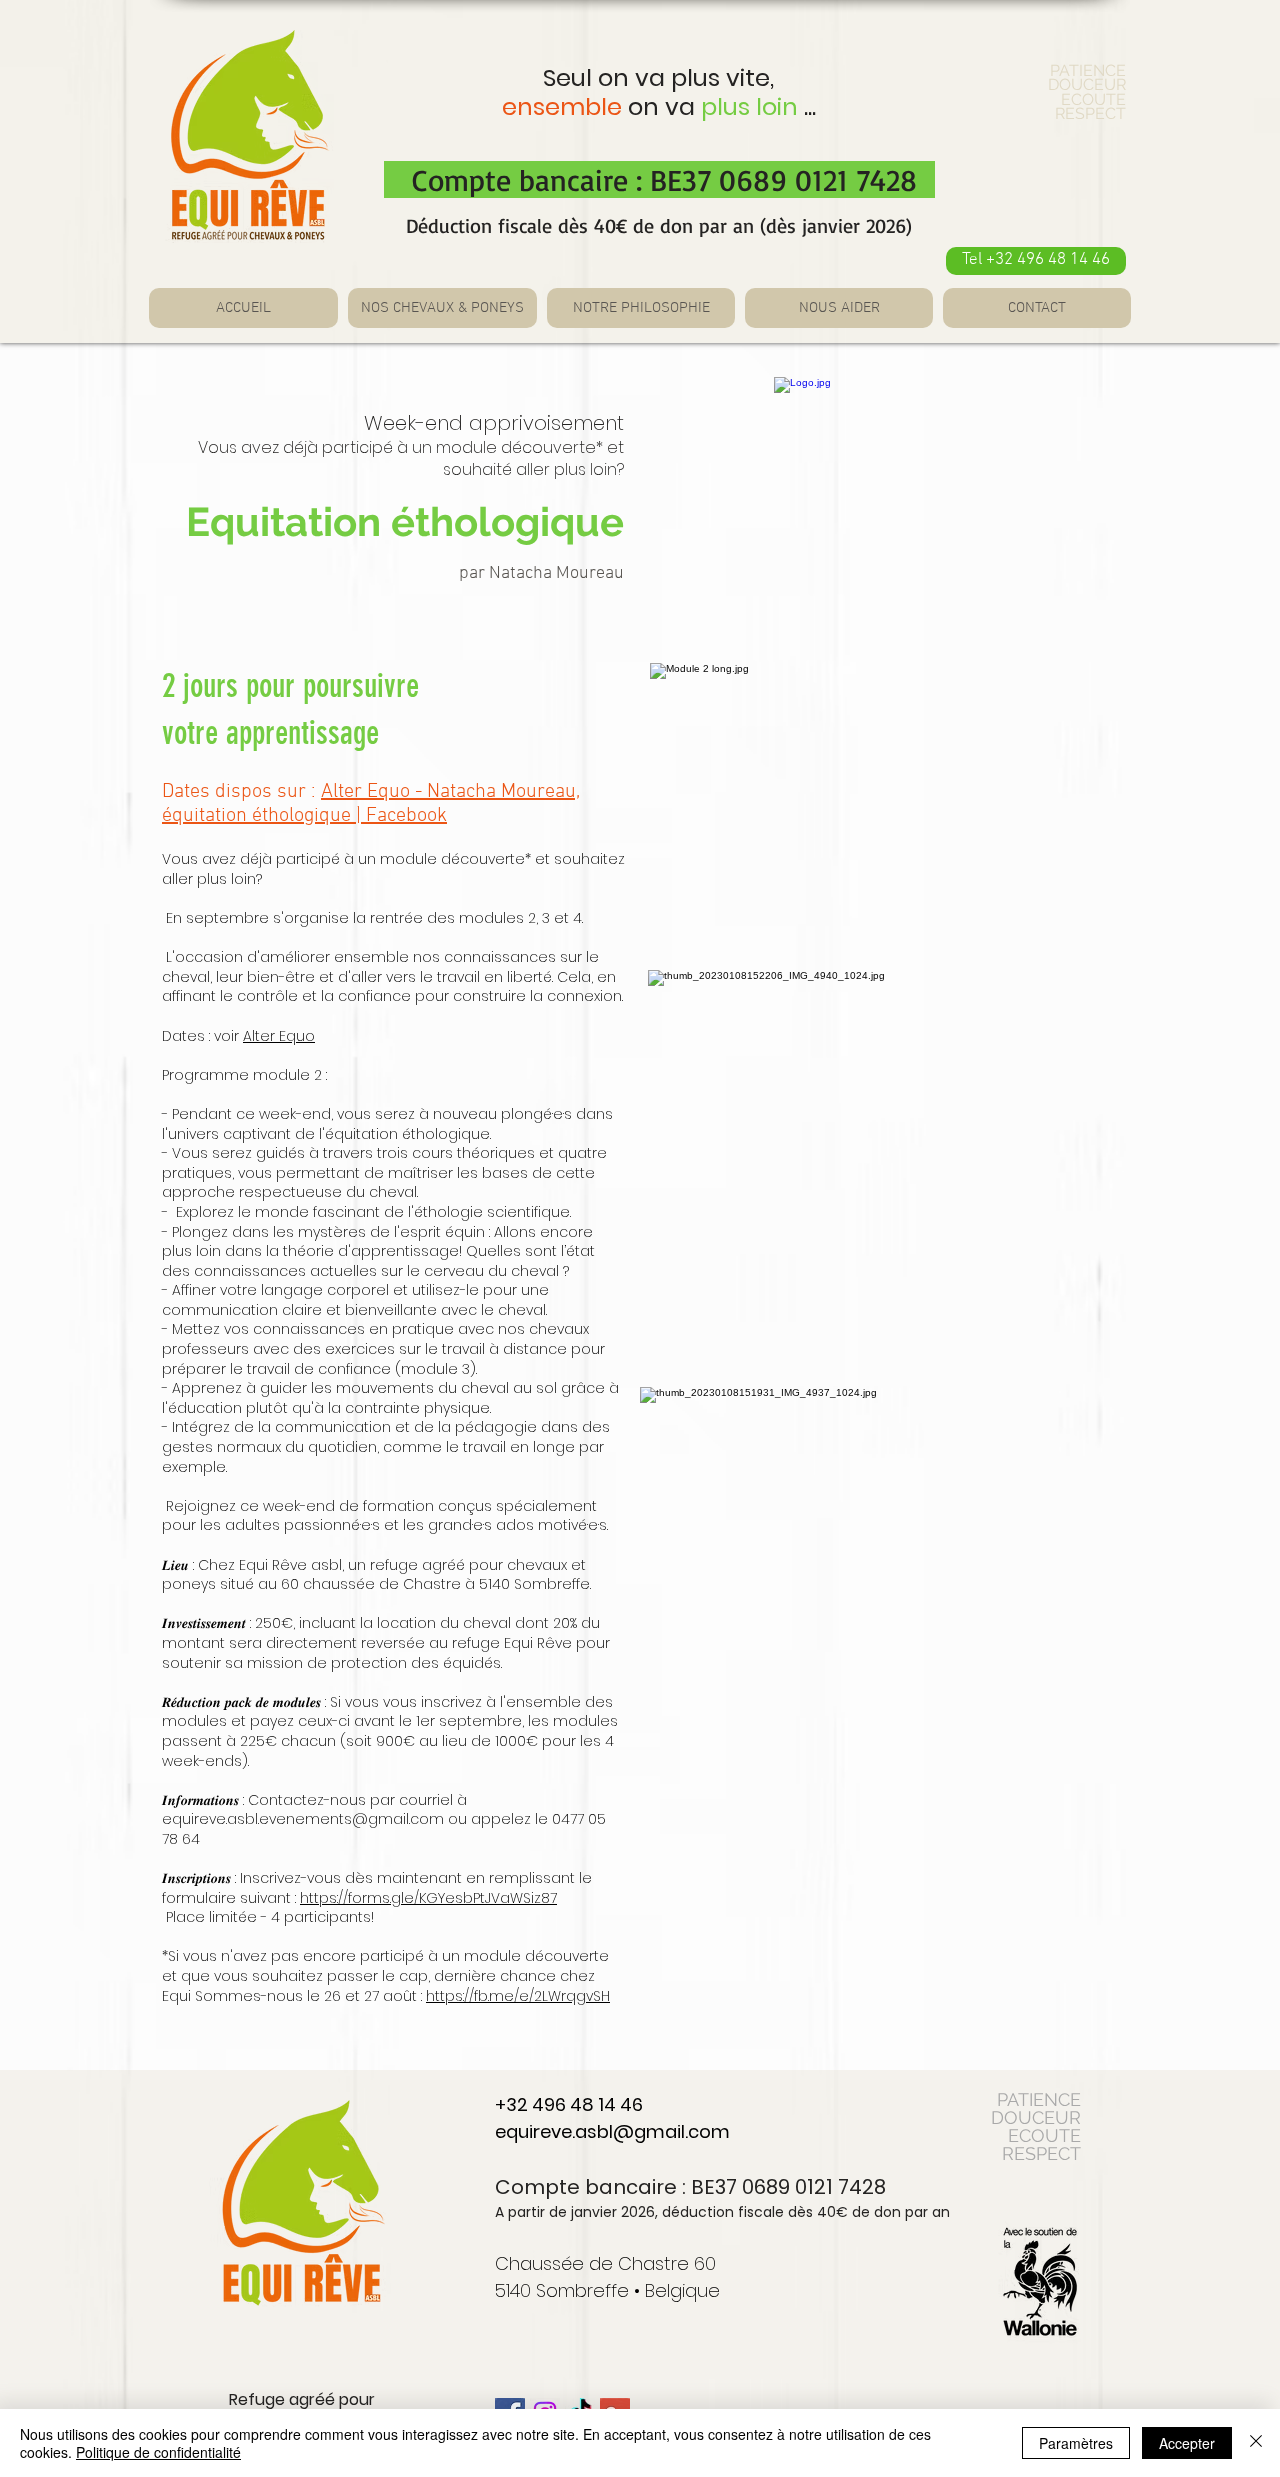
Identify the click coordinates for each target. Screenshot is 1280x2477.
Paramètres (1076, 2443)
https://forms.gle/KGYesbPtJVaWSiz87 (428, 1898)
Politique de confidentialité (158, 2452)
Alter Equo (279, 1036)
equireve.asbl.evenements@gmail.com (303, 1819)
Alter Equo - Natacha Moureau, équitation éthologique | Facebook (371, 804)
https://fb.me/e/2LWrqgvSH (518, 1996)
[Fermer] (1256, 2443)
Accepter (1187, 2443)
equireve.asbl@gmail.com (612, 2131)
